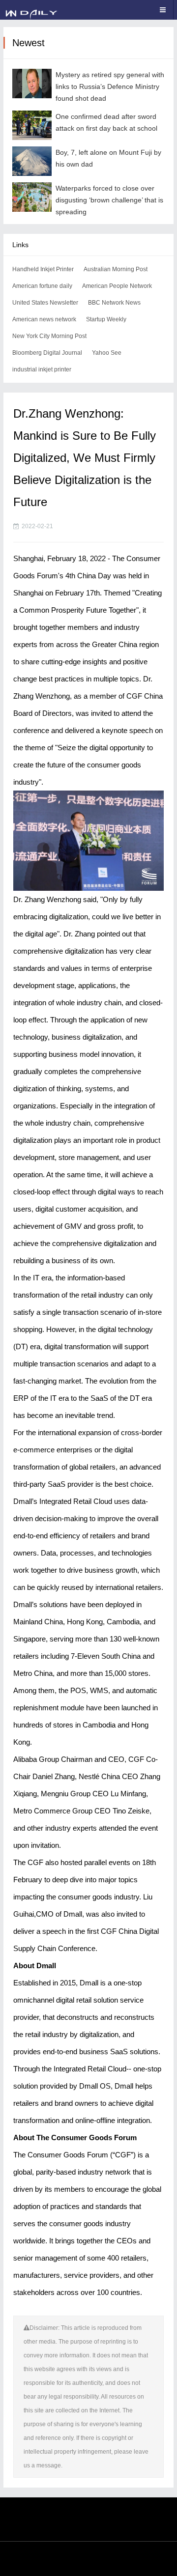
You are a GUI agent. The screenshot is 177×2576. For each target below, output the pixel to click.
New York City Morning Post (49, 336)
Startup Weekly (106, 319)
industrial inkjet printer (42, 369)
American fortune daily (42, 286)
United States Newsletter (45, 303)
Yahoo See (107, 353)
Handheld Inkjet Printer (43, 269)
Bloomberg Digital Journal (47, 353)
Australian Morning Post (116, 269)
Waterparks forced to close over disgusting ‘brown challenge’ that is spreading (109, 200)
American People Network (117, 286)
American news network (44, 319)
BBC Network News (114, 303)
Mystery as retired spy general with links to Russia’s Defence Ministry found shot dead (110, 86)
